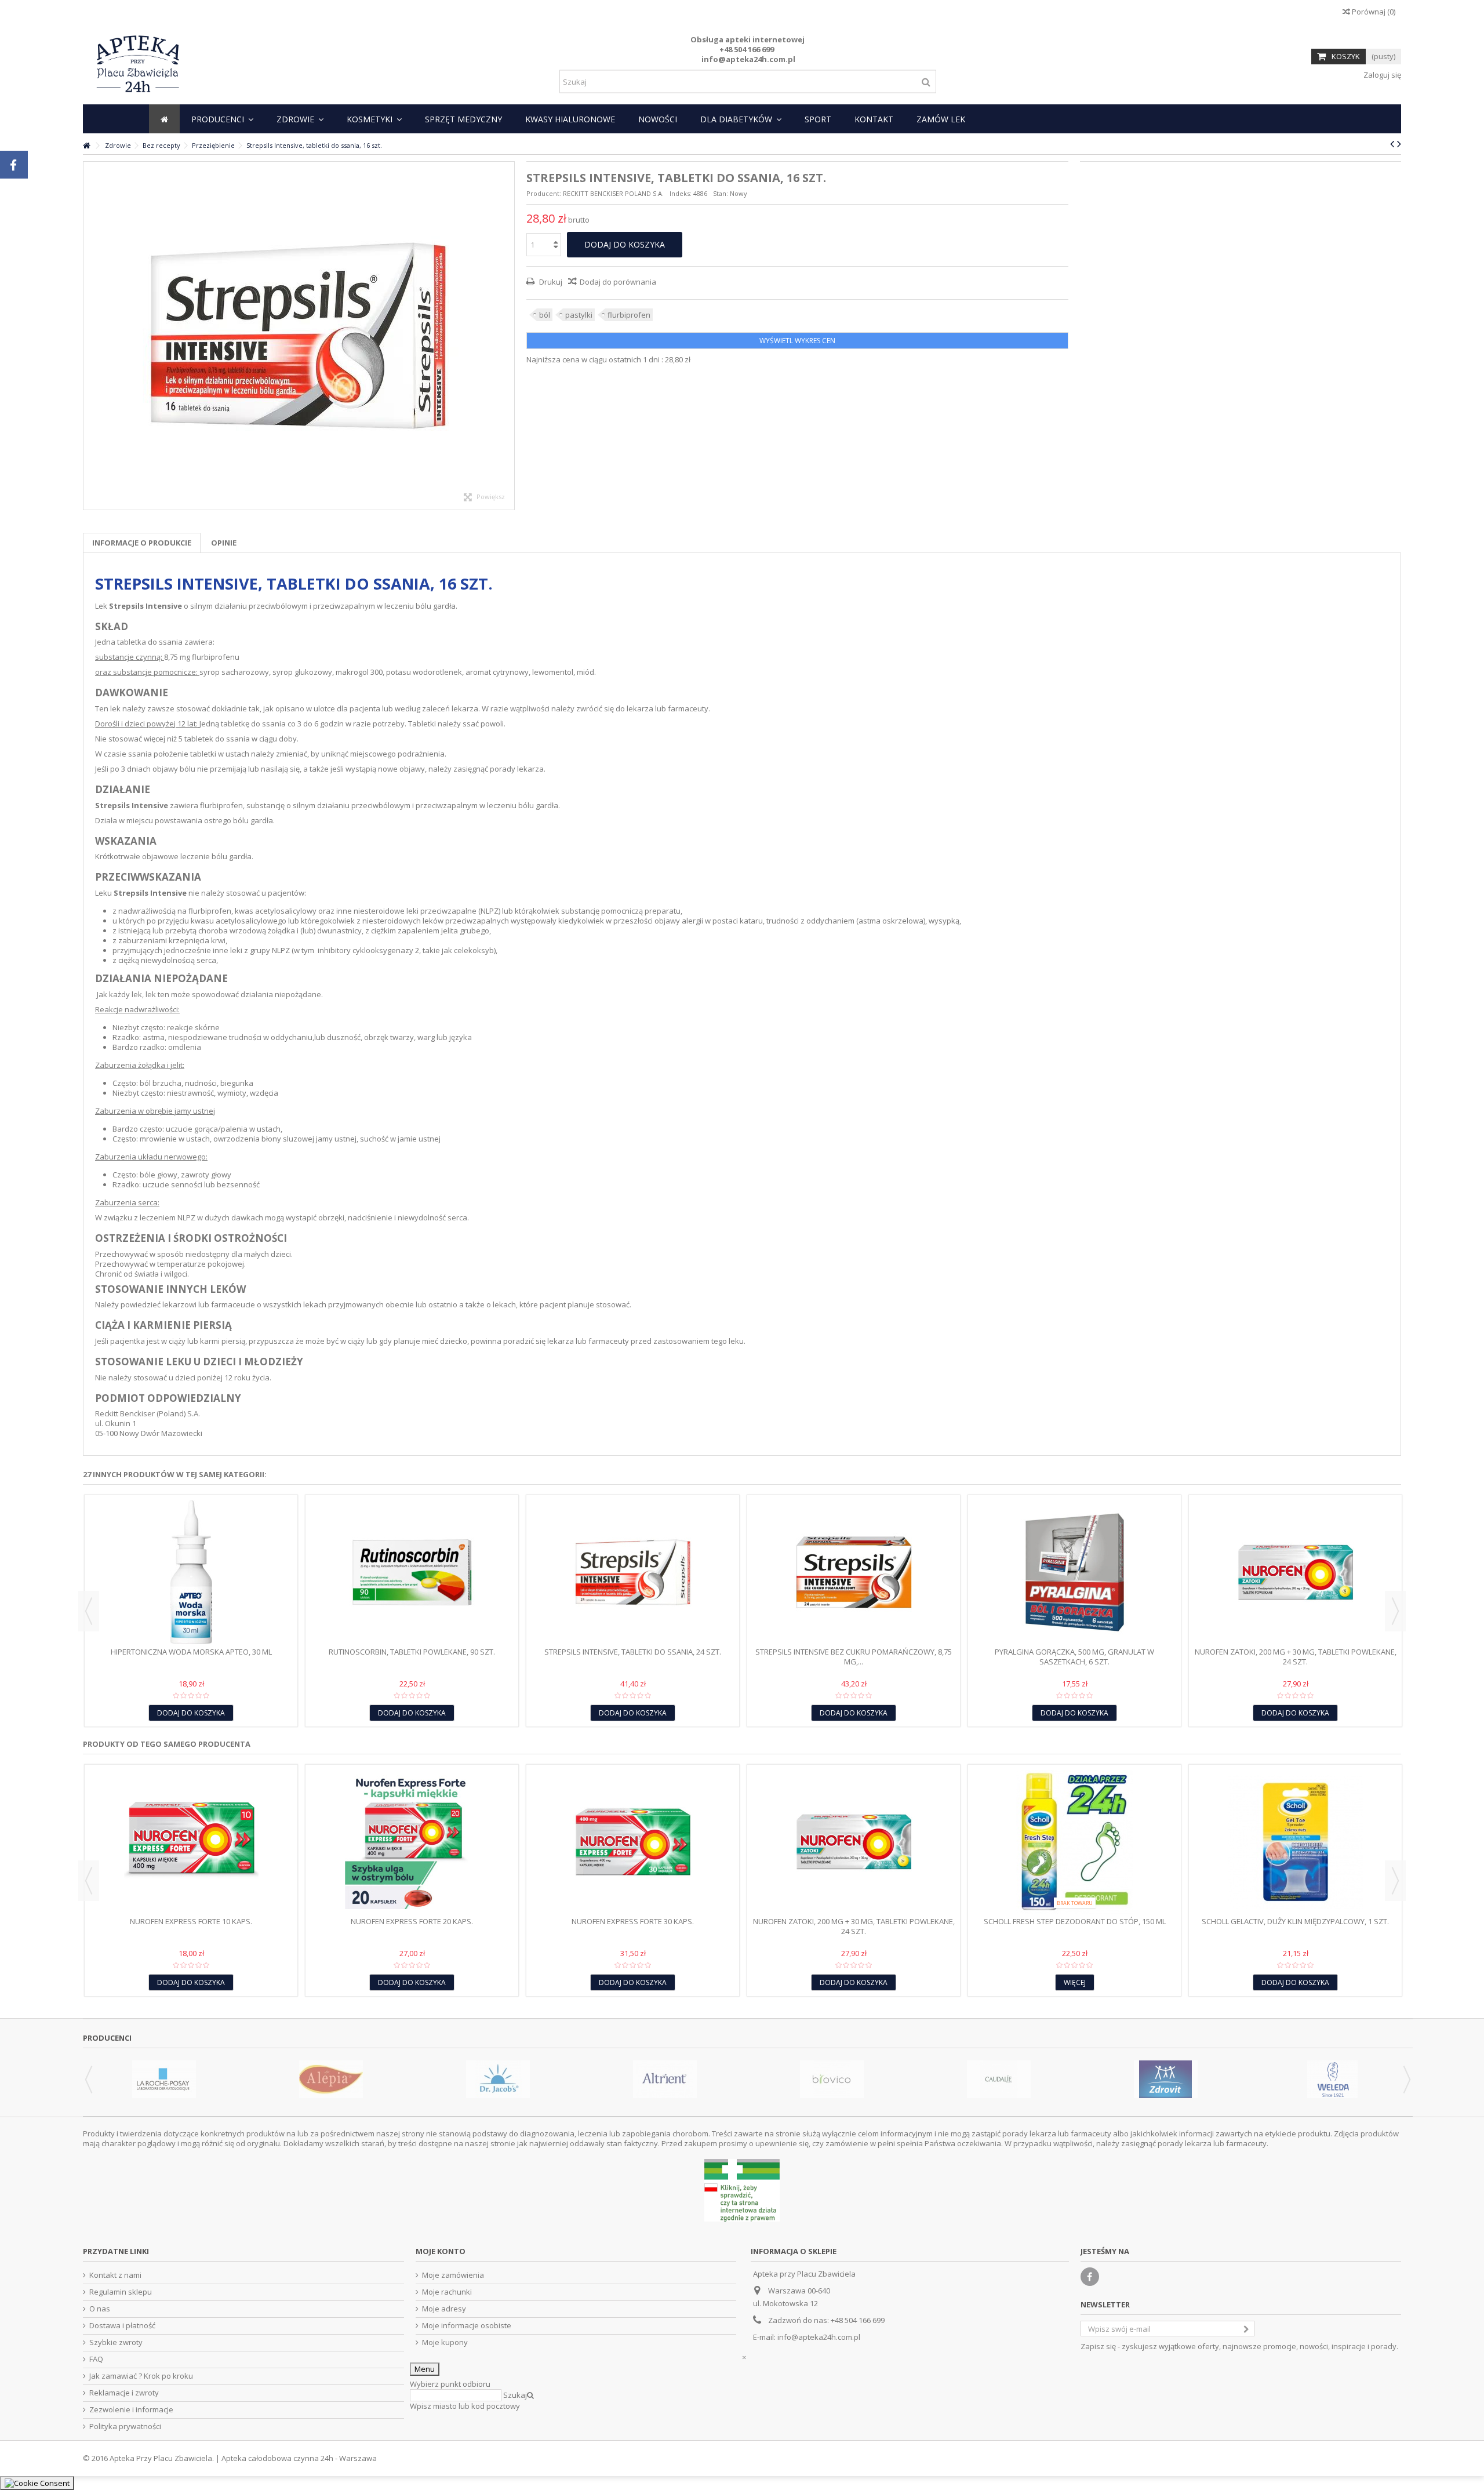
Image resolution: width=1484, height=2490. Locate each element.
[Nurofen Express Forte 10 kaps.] (191, 1842)
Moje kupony (445, 2342)
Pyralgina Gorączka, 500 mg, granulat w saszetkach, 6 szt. (1074, 1657)
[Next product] (1399, 144)
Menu (425, 2369)
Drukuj (550, 282)
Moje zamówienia (453, 2275)
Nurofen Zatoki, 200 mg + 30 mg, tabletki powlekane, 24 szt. (1296, 1657)
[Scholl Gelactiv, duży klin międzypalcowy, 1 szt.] (1295, 1842)
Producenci (107, 2038)
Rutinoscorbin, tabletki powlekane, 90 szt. (412, 1652)
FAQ (96, 2359)
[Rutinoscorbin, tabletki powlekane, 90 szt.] (412, 1572)
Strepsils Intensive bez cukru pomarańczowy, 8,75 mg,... (854, 1657)
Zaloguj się (1381, 75)
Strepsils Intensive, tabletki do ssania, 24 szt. (633, 1652)
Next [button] (1395, 1611)
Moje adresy (444, 2309)
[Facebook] (1090, 2277)
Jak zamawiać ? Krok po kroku (141, 2376)
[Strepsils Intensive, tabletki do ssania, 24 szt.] (633, 1572)
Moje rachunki (447, 2292)
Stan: (721, 193)
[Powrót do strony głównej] (86, 146)
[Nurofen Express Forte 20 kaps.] (412, 1842)
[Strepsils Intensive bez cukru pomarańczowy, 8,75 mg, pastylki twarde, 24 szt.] (854, 1572)
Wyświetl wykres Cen (797, 341)
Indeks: (681, 193)
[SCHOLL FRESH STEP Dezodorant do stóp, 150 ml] (1074, 1842)
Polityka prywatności (125, 2427)
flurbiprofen (629, 315)
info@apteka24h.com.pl (819, 2337)
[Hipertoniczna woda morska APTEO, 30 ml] (191, 1572)
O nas (100, 2309)
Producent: (544, 193)
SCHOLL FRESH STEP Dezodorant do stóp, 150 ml (1075, 1921)
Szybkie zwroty (116, 2342)
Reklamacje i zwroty (124, 2393)
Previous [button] (89, 1611)
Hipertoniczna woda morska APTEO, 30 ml (191, 1652)
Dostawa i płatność (122, 2326)
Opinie (224, 543)
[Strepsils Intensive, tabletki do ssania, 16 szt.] (299, 336)
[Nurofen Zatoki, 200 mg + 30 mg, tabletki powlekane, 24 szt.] (1295, 1572)
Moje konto (441, 2251)
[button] (222, 119)
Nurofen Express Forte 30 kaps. (633, 1921)
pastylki (579, 315)
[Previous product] (1392, 144)
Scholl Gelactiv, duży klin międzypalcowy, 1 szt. (1295, 1921)
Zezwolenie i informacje (131, 2410)
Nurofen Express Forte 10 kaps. (191, 1921)
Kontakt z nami (115, 2275)
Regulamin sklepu (121, 2292)
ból (545, 315)
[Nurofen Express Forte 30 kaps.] (633, 1842)
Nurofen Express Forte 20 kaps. (412, 1921)
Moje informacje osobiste (467, 2326)
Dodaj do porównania (618, 282)
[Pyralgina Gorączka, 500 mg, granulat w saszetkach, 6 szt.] (1074, 1572)
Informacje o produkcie (142, 543)
